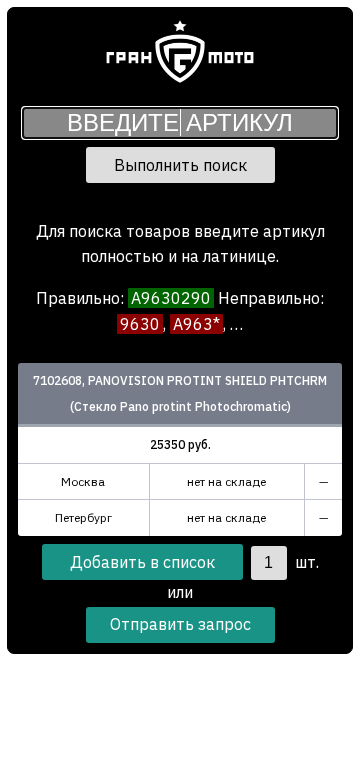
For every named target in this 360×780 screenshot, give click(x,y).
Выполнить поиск (180, 165)
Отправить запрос (180, 624)
